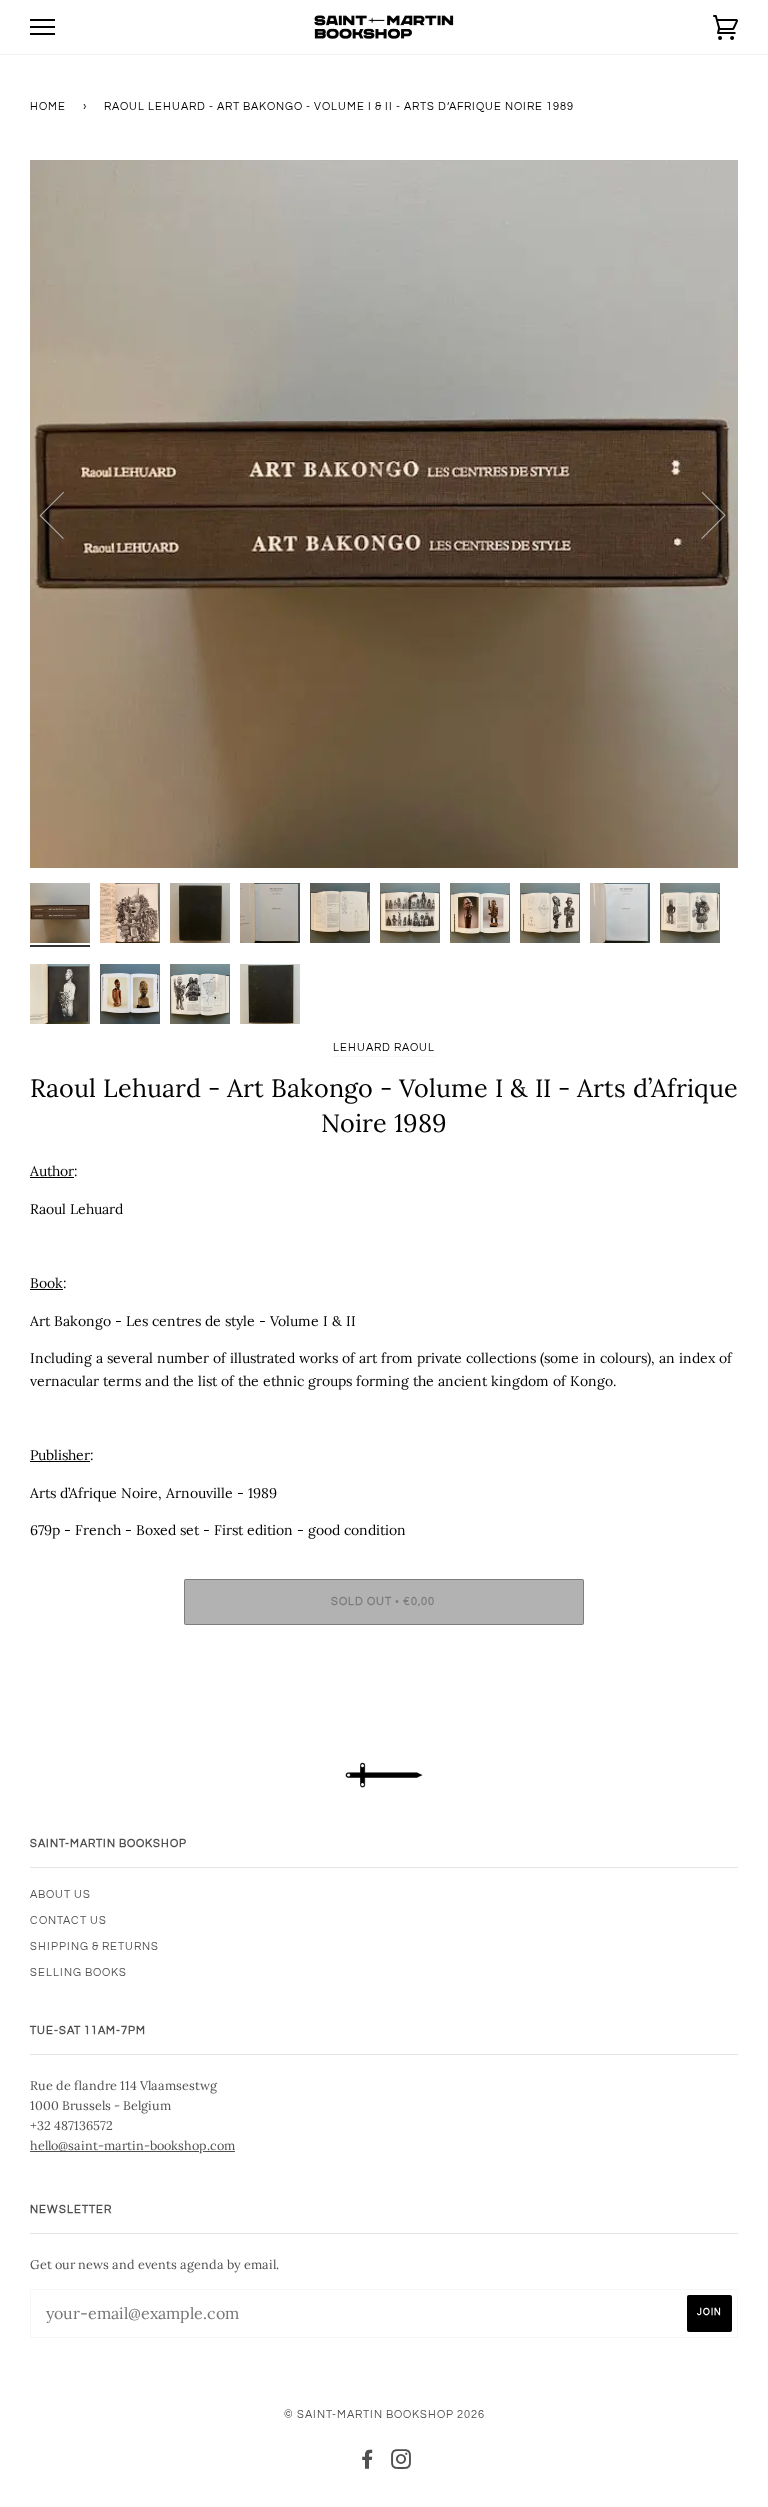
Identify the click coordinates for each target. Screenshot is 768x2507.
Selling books (78, 1972)
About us (60, 1894)
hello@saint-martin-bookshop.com (132, 2145)
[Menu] (42, 27)
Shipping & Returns (94, 1946)
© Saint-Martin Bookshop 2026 (384, 2414)
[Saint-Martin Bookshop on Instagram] (401, 2463)
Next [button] (701, 514)
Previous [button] (64, 514)
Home (48, 106)
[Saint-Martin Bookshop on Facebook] (367, 2463)
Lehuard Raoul (384, 1047)
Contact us (68, 1920)
